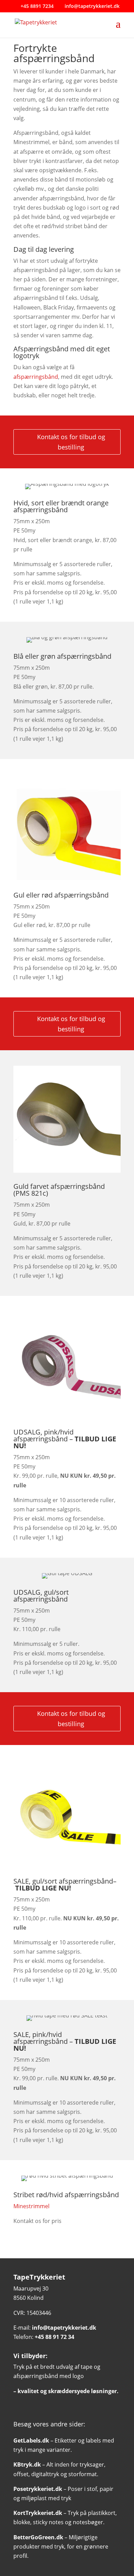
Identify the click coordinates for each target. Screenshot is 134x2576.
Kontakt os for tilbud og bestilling (71, 442)
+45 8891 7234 (36, 6)
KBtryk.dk (27, 2464)
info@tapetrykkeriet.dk (64, 2328)
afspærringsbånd (36, 377)
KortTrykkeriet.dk (38, 2513)
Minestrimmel (31, 2206)
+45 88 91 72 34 (54, 2337)
